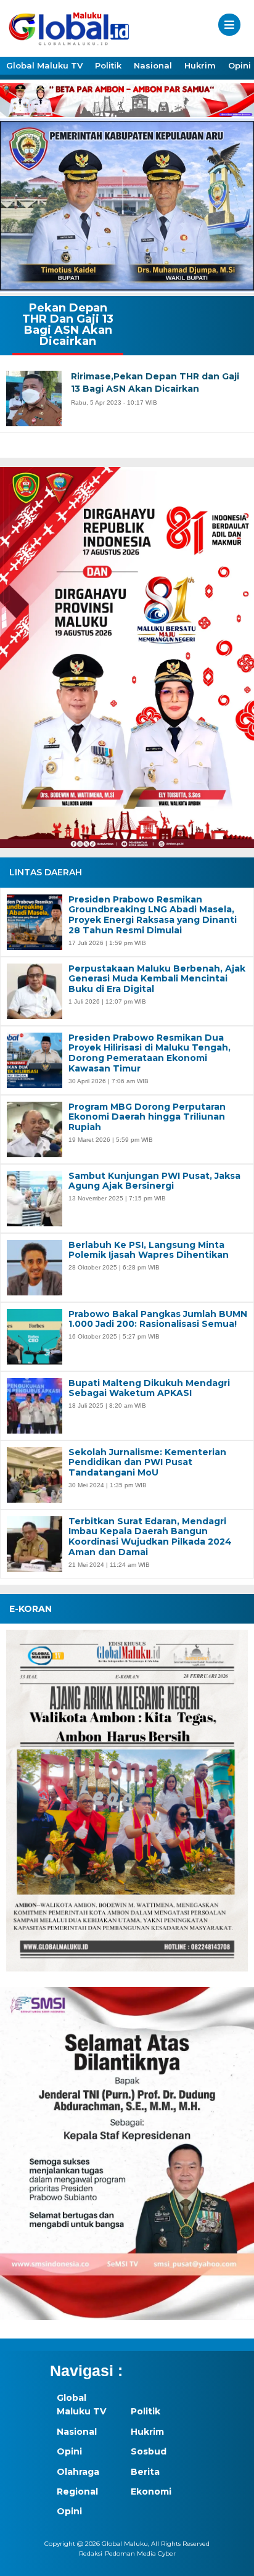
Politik (108, 65)
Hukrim (200, 65)
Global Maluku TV (44, 65)
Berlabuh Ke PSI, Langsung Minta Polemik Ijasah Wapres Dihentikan (149, 1250)
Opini (69, 2451)
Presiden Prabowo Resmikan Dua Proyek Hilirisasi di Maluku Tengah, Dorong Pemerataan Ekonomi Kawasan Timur (150, 1053)
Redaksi (91, 2553)
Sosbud (149, 2451)
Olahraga (78, 2472)
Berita (145, 2472)
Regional (77, 2491)
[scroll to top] (233, 2558)
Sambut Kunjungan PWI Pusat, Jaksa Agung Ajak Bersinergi (154, 1181)
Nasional (153, 65)
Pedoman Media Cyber (140, 2553)
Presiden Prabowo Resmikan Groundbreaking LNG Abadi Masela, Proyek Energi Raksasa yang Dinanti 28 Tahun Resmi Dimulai (153, 915)
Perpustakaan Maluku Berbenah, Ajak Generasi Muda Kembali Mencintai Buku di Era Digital (157, 979)
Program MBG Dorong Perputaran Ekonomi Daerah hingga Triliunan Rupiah (147, 1117)
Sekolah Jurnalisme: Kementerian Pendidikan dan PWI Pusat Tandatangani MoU (147, 1463)
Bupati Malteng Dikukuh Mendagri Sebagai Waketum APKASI (149, 1389)
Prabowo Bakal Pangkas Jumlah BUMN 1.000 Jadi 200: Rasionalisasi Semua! (158, 1319)
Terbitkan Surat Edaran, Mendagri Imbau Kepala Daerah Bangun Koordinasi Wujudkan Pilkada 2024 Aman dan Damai (150, 1537)
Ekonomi (151, 2491)
